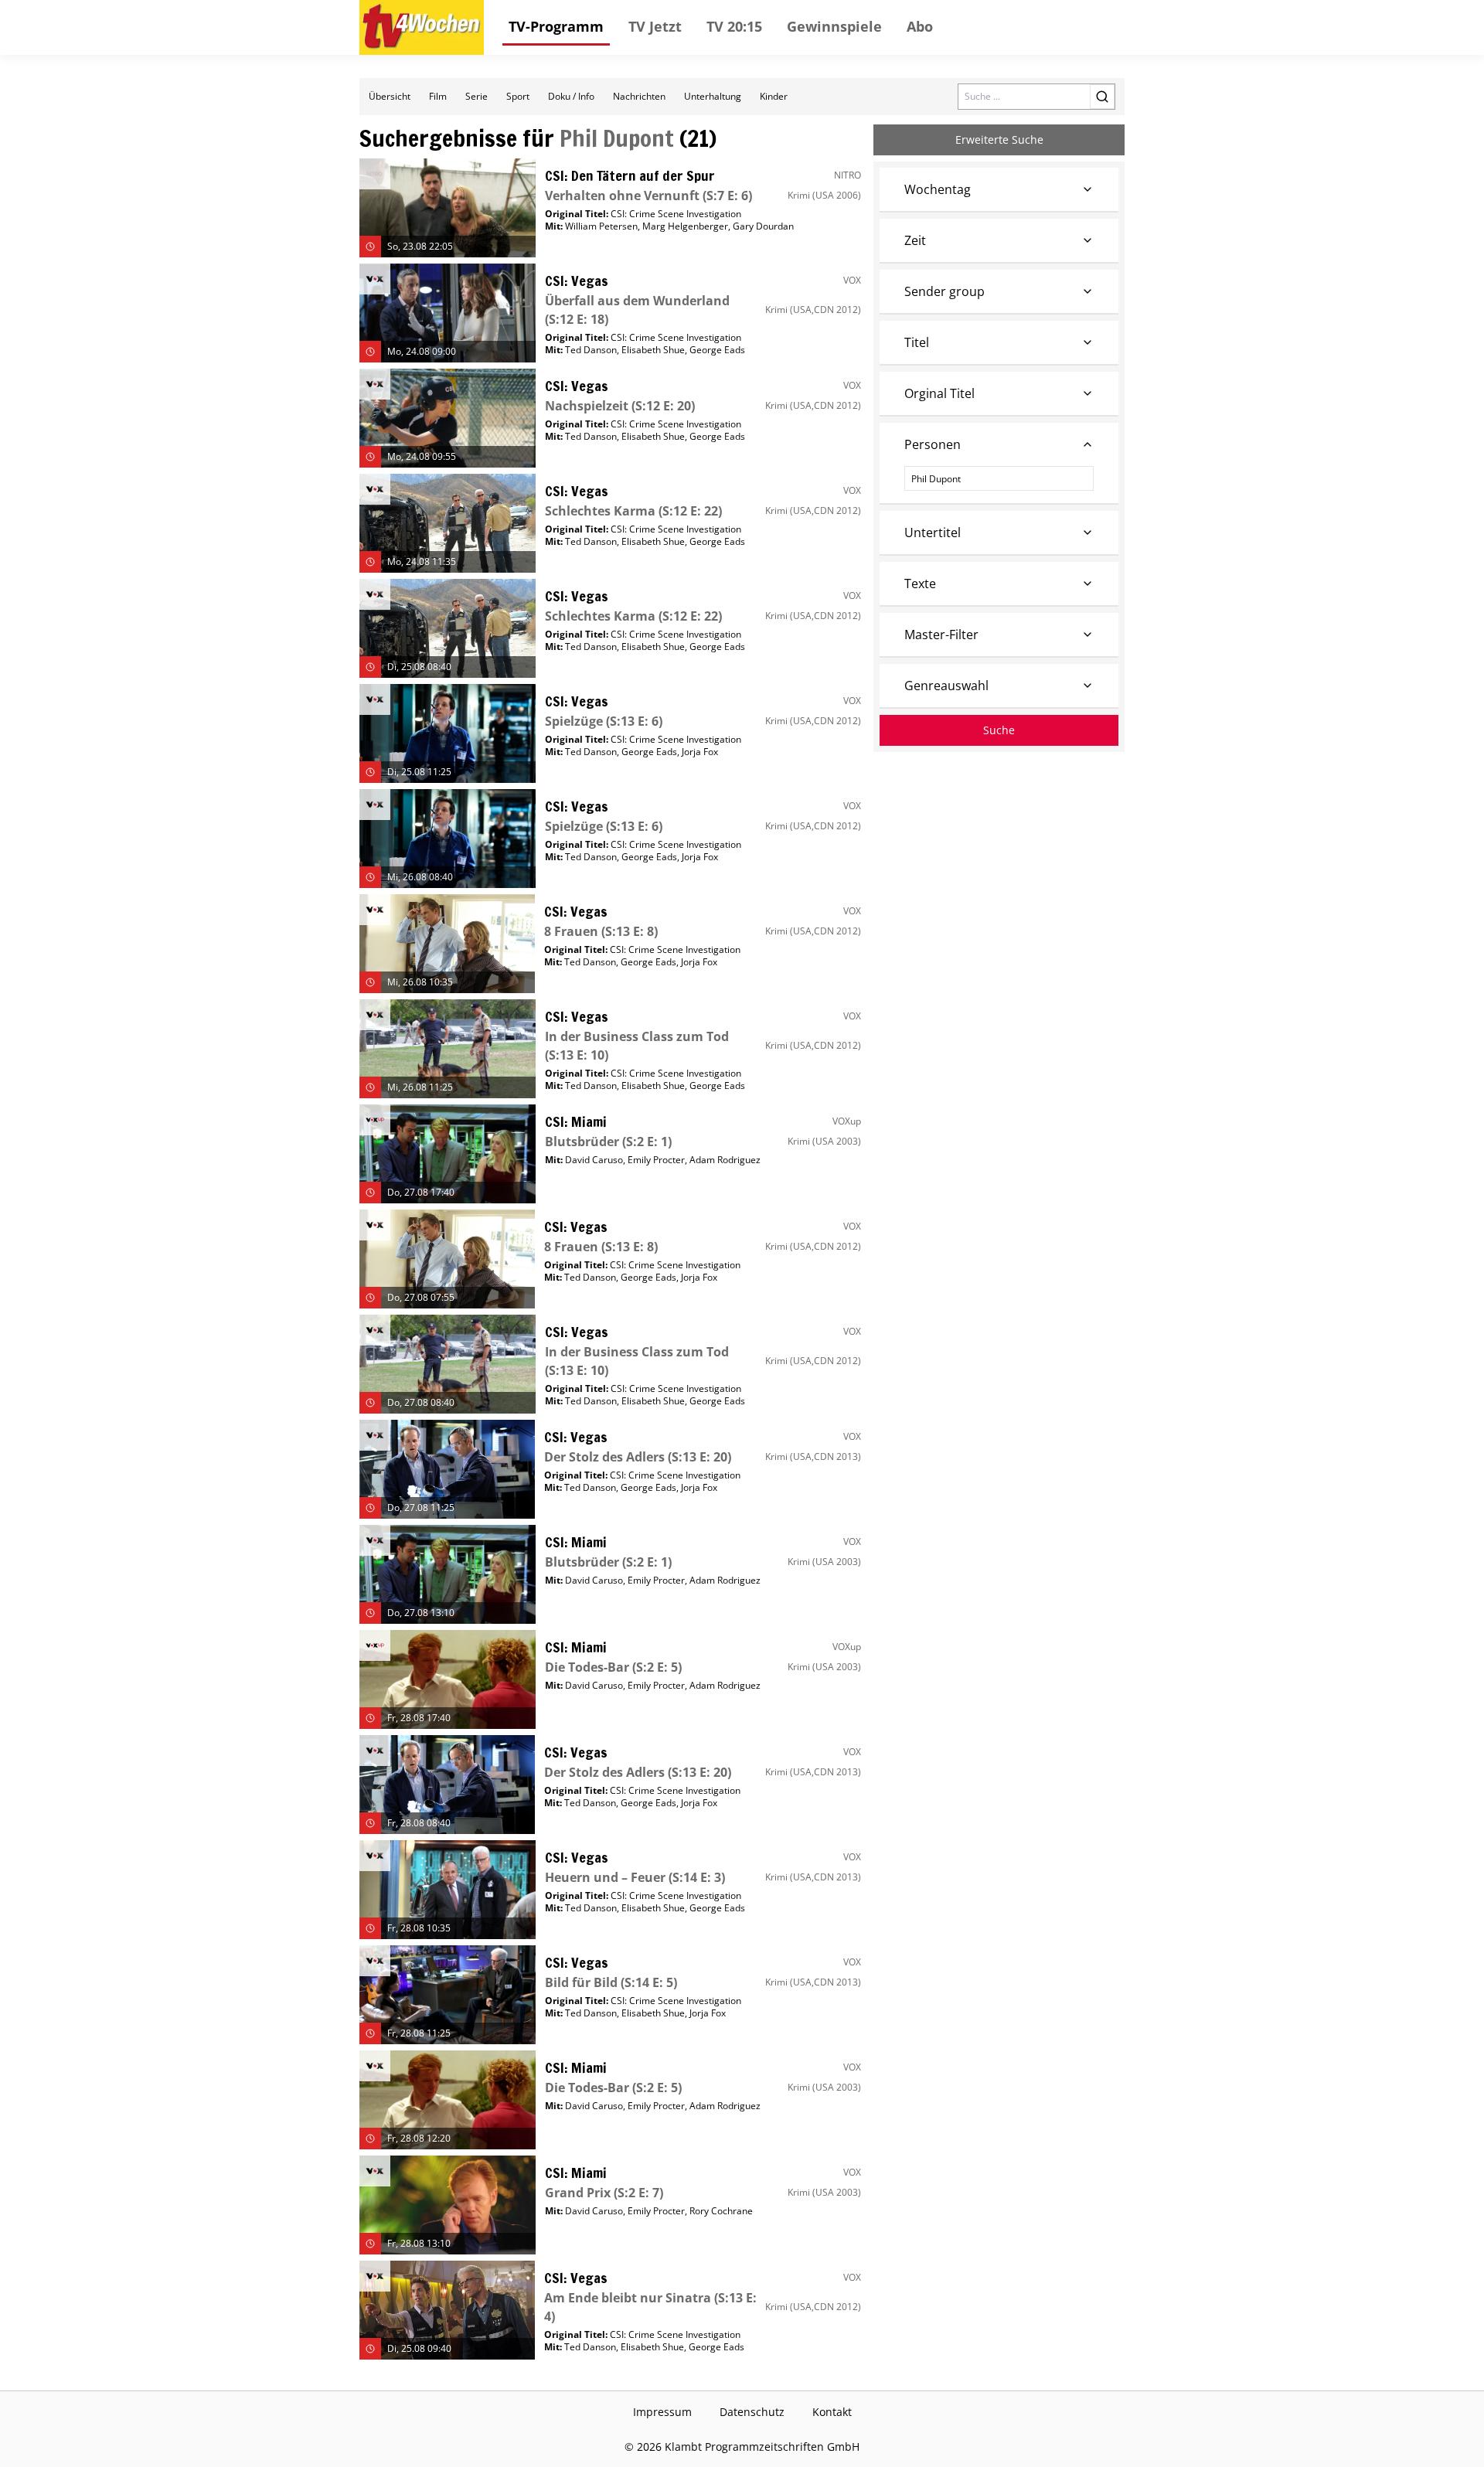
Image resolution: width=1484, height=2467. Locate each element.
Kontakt (832, 2412)
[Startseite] (422, 27)
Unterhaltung (713, 96)
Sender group (945, 291)
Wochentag (938, 189)
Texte (920, 584)
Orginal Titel (939, 393)
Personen (933, 444)
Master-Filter (941, 635)
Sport (518, 96)
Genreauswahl (946, 686)
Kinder (774, 96)
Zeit (915, 240)
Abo (920, 26)
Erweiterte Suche (999, 140)
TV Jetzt (655, 26)
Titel (917, 342)
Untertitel (933, 533)
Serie (477, 96)
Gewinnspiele (834, 26)
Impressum (662, 2412)
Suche (999, 730)
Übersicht (390, 96)
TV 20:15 (734, 26)
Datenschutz (752, 2412)
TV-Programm (556, 26)
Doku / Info (571, 96)
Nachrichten (639, 96)
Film (438, 96)
